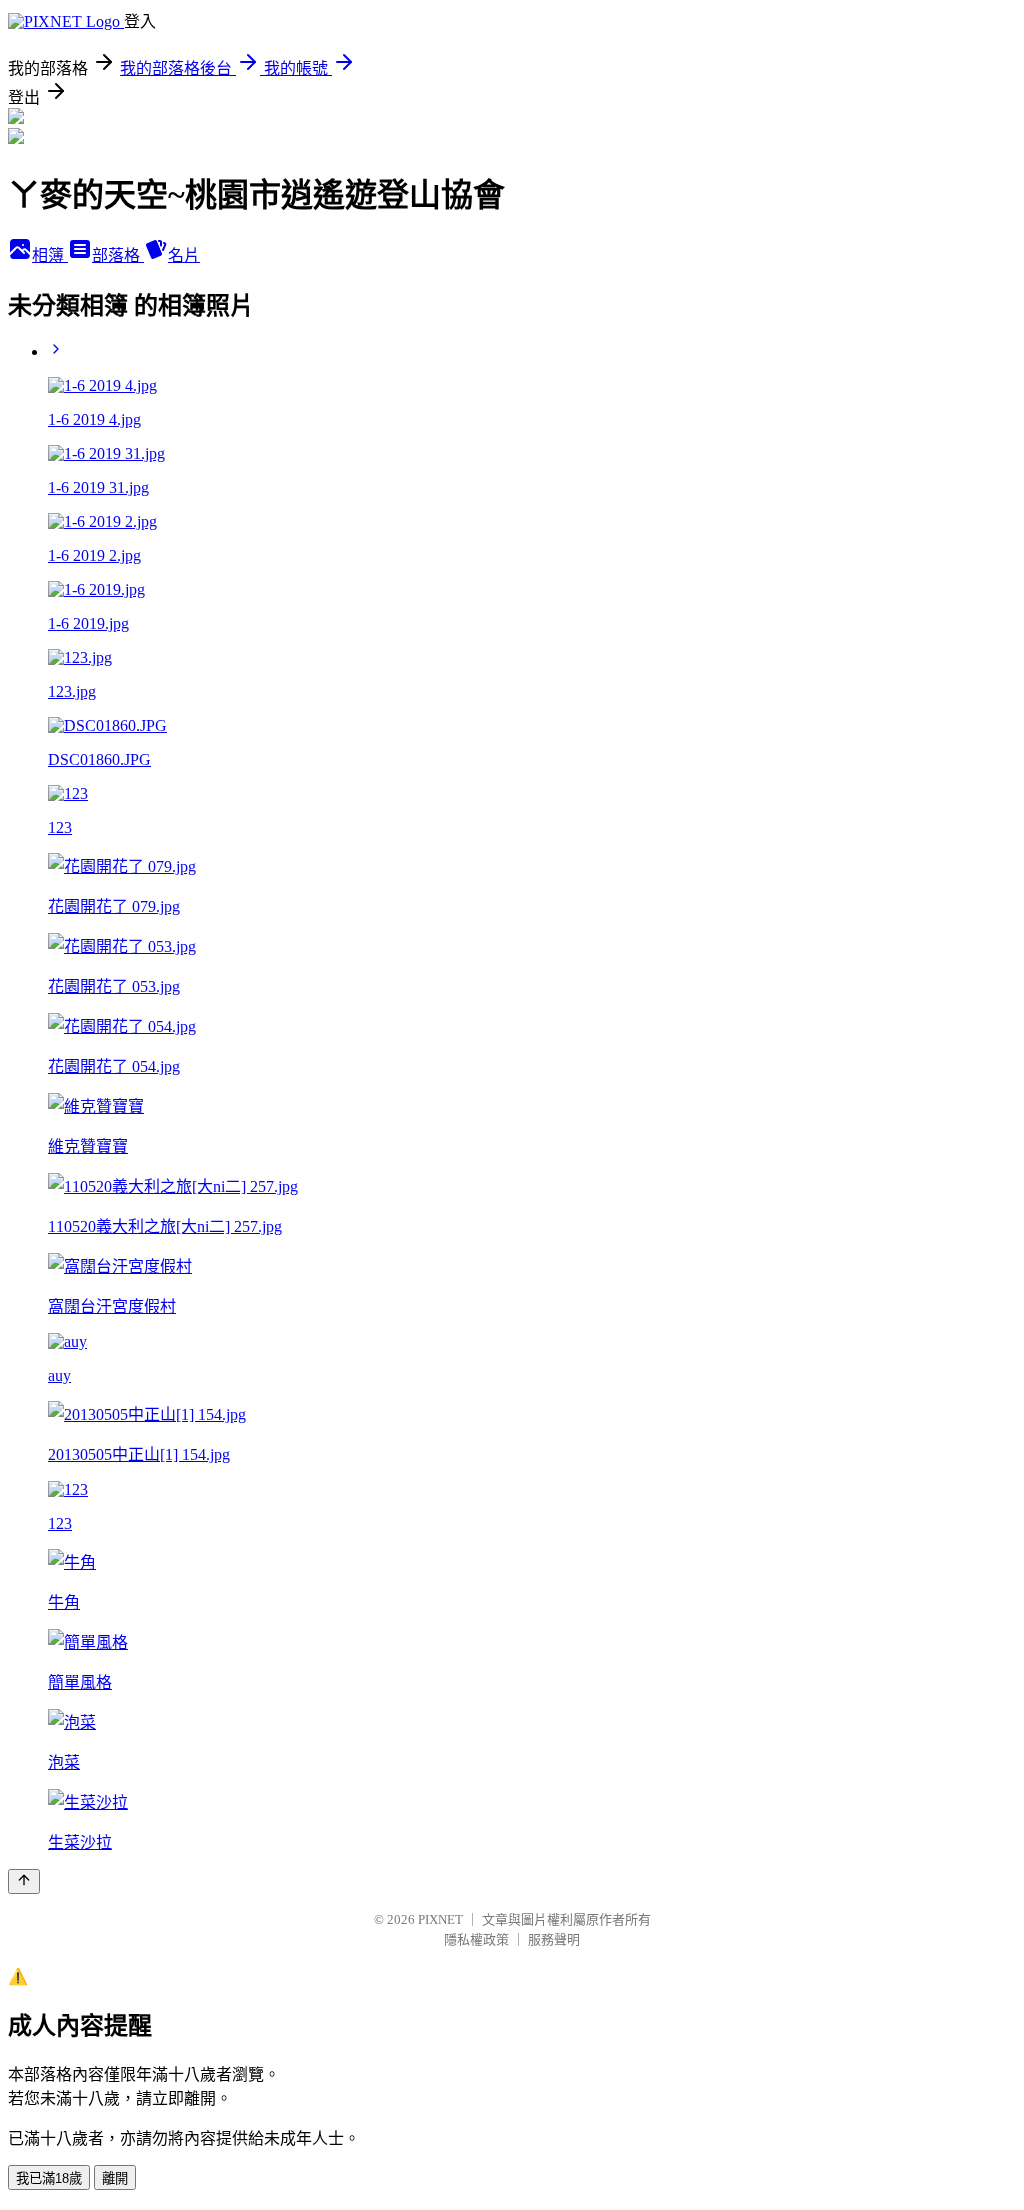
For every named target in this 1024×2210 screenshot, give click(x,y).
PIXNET (440, 1919)
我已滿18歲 (49, 2178)
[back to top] (24, 1881)
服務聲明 (554, 1939)
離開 (115, 2178)
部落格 (118, 255)
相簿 (50, 255)
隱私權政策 (476, 1939)
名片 (184, 255)
